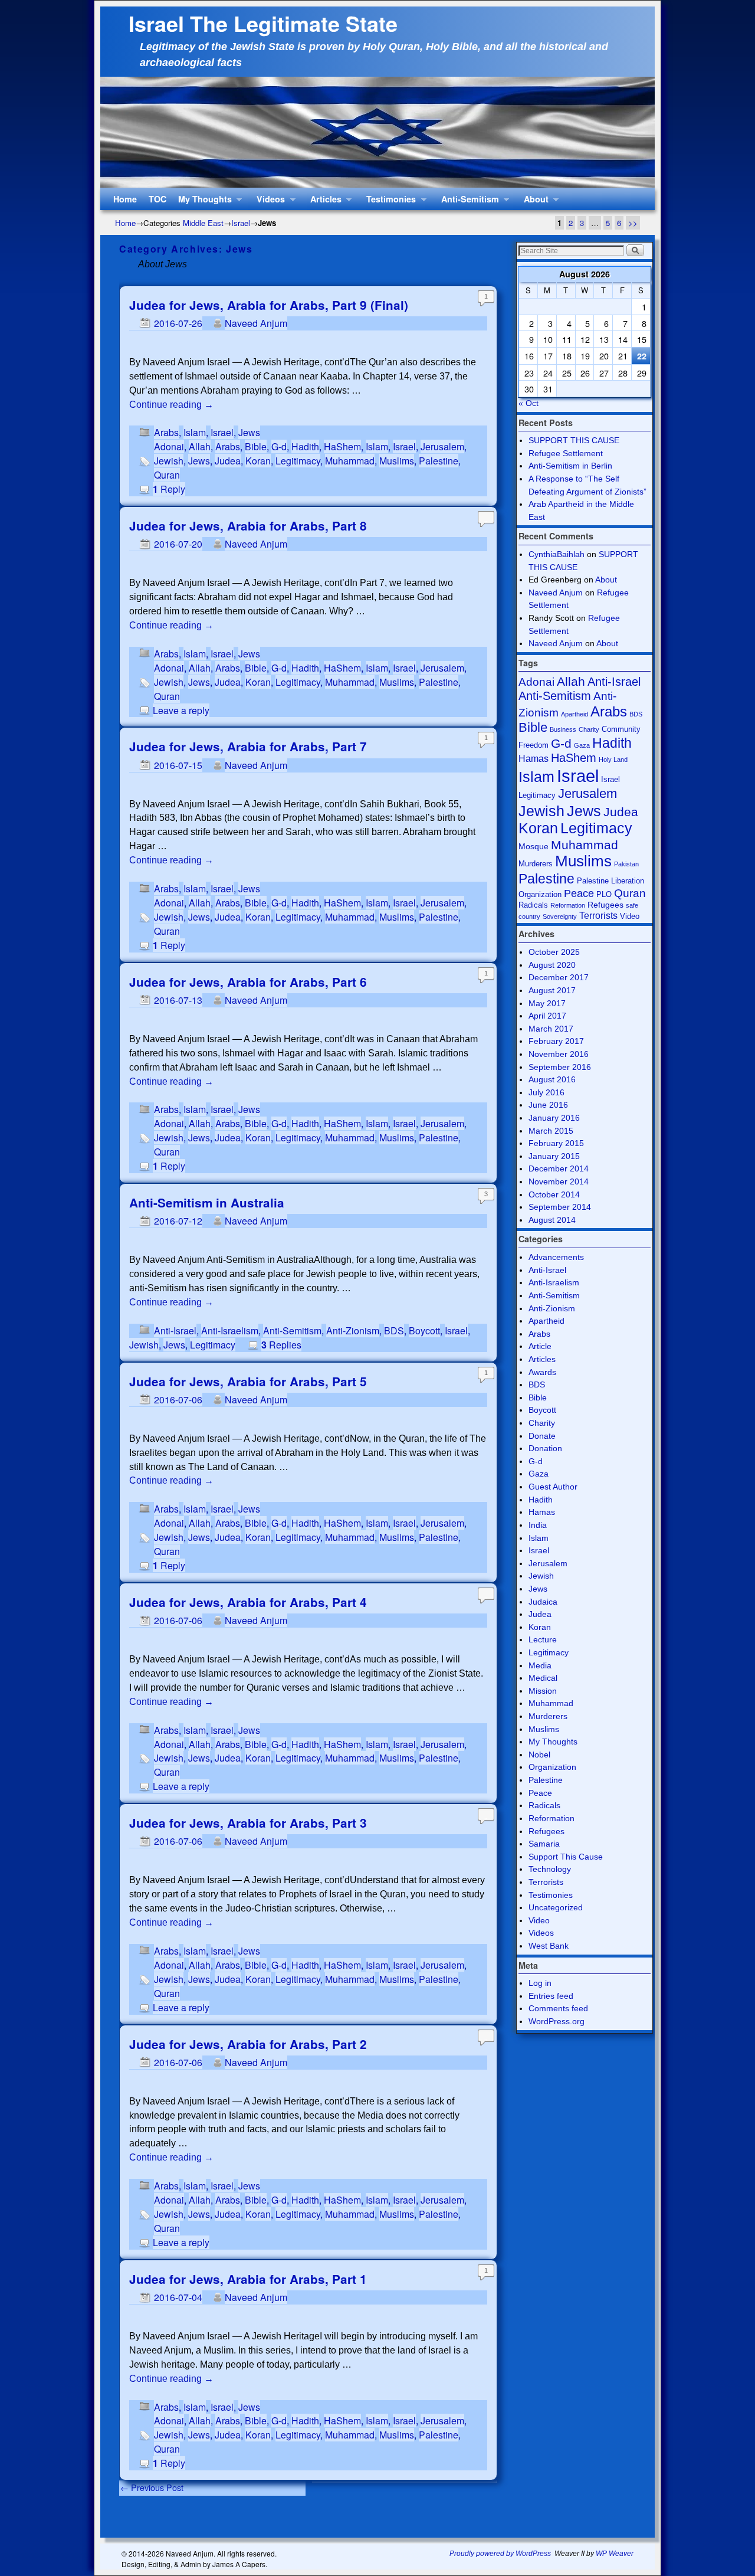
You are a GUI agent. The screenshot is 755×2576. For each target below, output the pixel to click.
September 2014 (560, 1207)
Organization (552, 1767)
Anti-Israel (175, 1330)
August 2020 (552, 965)
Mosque (534, 846)
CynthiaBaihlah (557, 554)
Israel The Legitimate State (263, 23)
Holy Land (613, 760)
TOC (157, 199)
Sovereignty (560, 917)
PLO (604, 894)
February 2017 (556, 1041)
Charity (589, 729)
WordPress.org (557, 2021)
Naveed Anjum (256, 323)
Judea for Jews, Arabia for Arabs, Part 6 (248, 982)
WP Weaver (615, 2554)
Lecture (543, 1639)
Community (621, 729)
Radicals (533, 905)
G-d (279, 446)
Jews (249, 432)
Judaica (543, 1602)
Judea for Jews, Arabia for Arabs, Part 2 (248, 2044)
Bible (256, 446)
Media (540, 1665)
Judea (228, 461)
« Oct (528, 403)
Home (125, 199)
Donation (545, 1448)
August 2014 (552, 1220)
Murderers (536, 864)
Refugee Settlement (566, 453)
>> (633, 223)
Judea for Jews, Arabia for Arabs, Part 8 (248, 526)
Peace (579, 893)
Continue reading (171, 405)
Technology (550, 1869)
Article (540, 1346)
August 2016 (552, 1079)
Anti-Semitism (467, 202)
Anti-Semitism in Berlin (570, 466)
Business (563, 729)
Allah (200, 446)
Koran (258, 461)
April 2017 (547, 1016)
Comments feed (558, 2008)
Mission (543, 1691)
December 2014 (559, 1168)
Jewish (169, 461)
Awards (542, 1372)
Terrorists (598, 916)
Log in (540, 1983)
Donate (542, 1436)
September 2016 (560, 1067)
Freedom (534, 745)
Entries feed (551, 1996)
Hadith (305, 446)
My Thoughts (202, 202)
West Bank (549, 1946)
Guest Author (553, 1487)
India (538, 1525)
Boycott (424, 1330)
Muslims (397, 461)
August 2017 (552, 990)
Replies (281, 1345)
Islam (195, 432)
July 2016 (546, 1092)
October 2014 (554, 1194)
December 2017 (559, 977)
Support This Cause (566, 1857)
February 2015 (556, 1143)
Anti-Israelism (230, 1330)
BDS (394, 1330)
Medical (543, 1678)
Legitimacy (298, 461)
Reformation (568, 905)
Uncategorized (556, 1907)
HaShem (342, 446)
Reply (169, 489)
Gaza (582, 745)
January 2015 (554, 1156)
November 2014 (559, 1181)
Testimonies (388, 202)
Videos (268, 202)
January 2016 (554, 1118)
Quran (167, 475)
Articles (323, 202)
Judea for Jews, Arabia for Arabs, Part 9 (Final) (269, 305)
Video (630, 916)
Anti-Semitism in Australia (207, 1202)
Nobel (539, 1755)
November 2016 (559, 1054)
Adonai (169, 446)
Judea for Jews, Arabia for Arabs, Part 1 (248, 2279)
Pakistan (626, 864)
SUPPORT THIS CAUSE (574, 440)
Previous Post (152, 2487)
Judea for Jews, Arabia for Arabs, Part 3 (248, 1823)
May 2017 (547, 1003)
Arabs (166, 432)
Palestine (439, 461)
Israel (241, 223)
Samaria (544, 1844)
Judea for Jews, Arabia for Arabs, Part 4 (248, 1602)
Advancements (556, 1257)
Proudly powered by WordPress (500, 2554)
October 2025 (554, 952)
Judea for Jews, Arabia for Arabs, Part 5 (248, 1381)
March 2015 (551, 1131)
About (533, 202)
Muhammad (350, 461)
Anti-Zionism (353, 1330)
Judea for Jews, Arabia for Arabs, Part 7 (248, 746)
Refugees (605, 905)
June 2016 (548, 1105)
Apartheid (575, 714)
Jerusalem (442, 446)
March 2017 (551, 1029)
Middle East (203, 223)
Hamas (534, 759)
